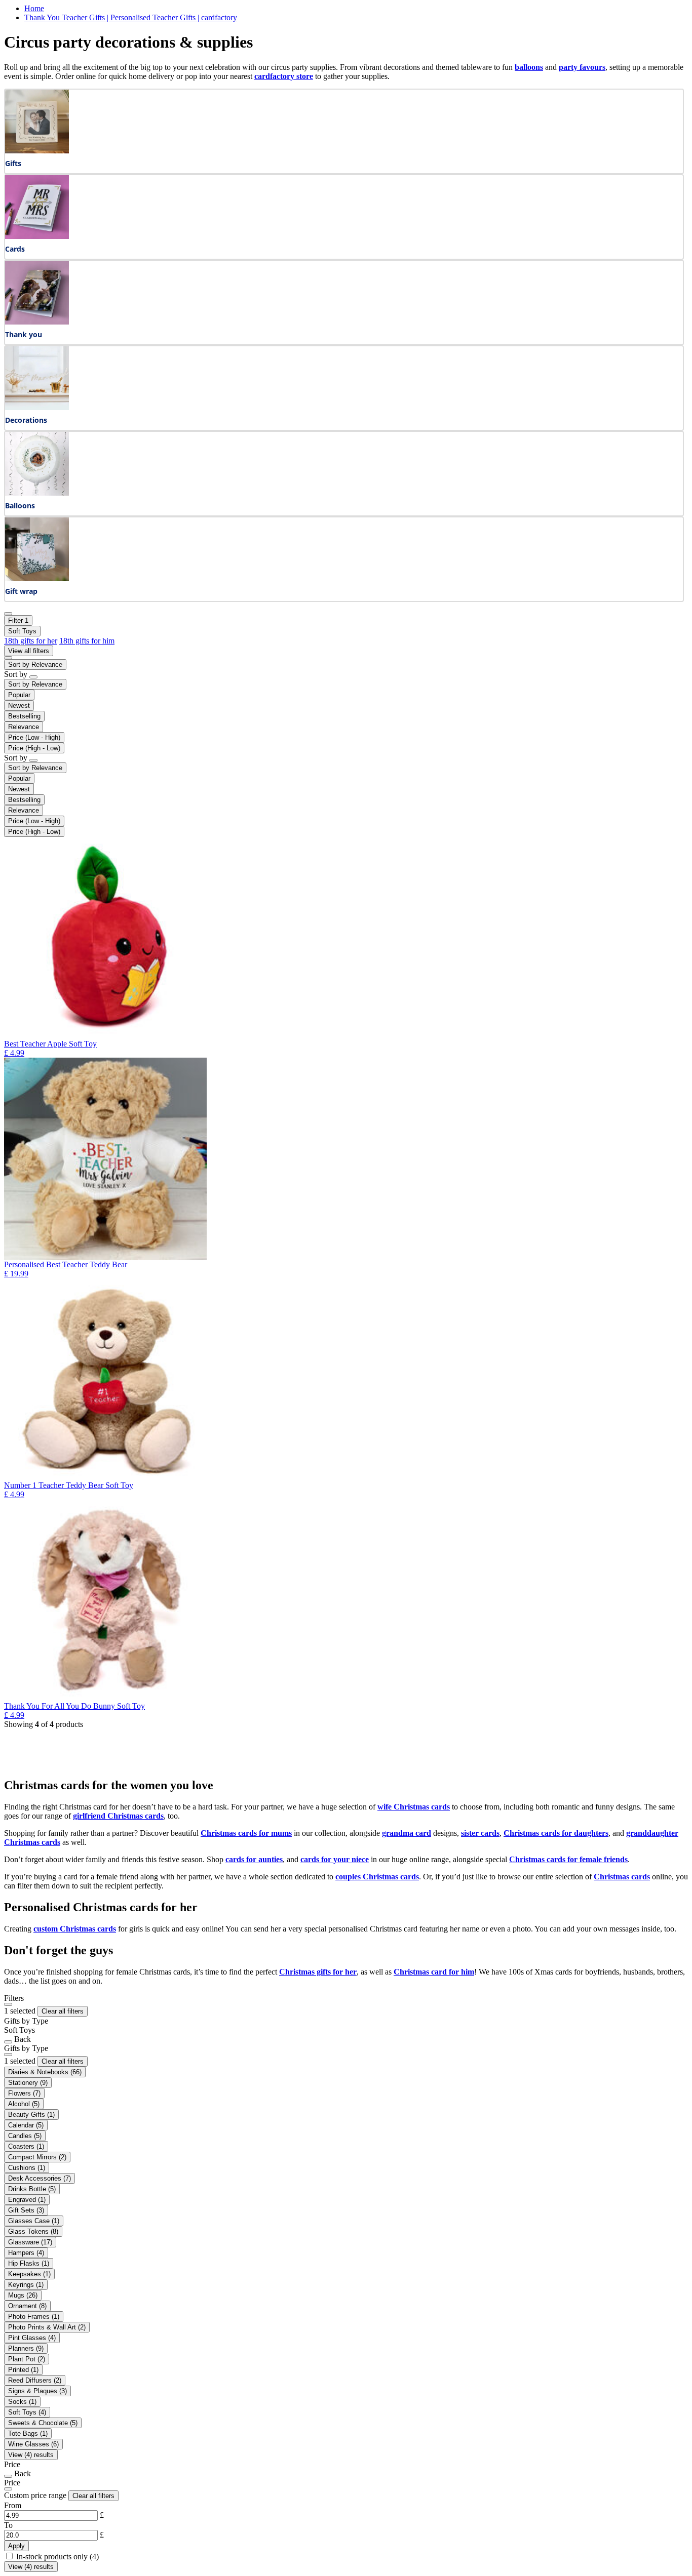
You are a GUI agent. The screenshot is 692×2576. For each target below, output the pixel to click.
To (8, 2525)
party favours (582, 67)
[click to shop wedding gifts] (37, 151)
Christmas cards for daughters (556, 1833)
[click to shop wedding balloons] (37, 493)
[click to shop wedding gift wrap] (37, 578)
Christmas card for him (434, 1972)
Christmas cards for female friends (568, 1859)
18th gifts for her (31, 641)
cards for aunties (254, 1859)
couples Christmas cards (377, 1877)
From (13, 2505)
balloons (529, 67)
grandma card (407, 1833)
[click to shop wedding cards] (37, 236)
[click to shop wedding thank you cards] (37, 322)
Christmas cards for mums (246, 1833)
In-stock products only (57, 2557)
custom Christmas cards (75, 1929)
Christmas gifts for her (318, 1972)
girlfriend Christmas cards (118, 1816)
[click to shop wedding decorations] (37, 407)
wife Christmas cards (414, 1807)
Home (34, 8)
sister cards (480, 1833)
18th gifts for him (87, 641)
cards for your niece (335, 1859)
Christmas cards (622, 1877)
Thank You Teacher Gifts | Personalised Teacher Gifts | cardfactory (131, 17)
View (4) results (31, 2455)
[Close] (8, 2004)
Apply (16, 2546)
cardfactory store (284, 76)
